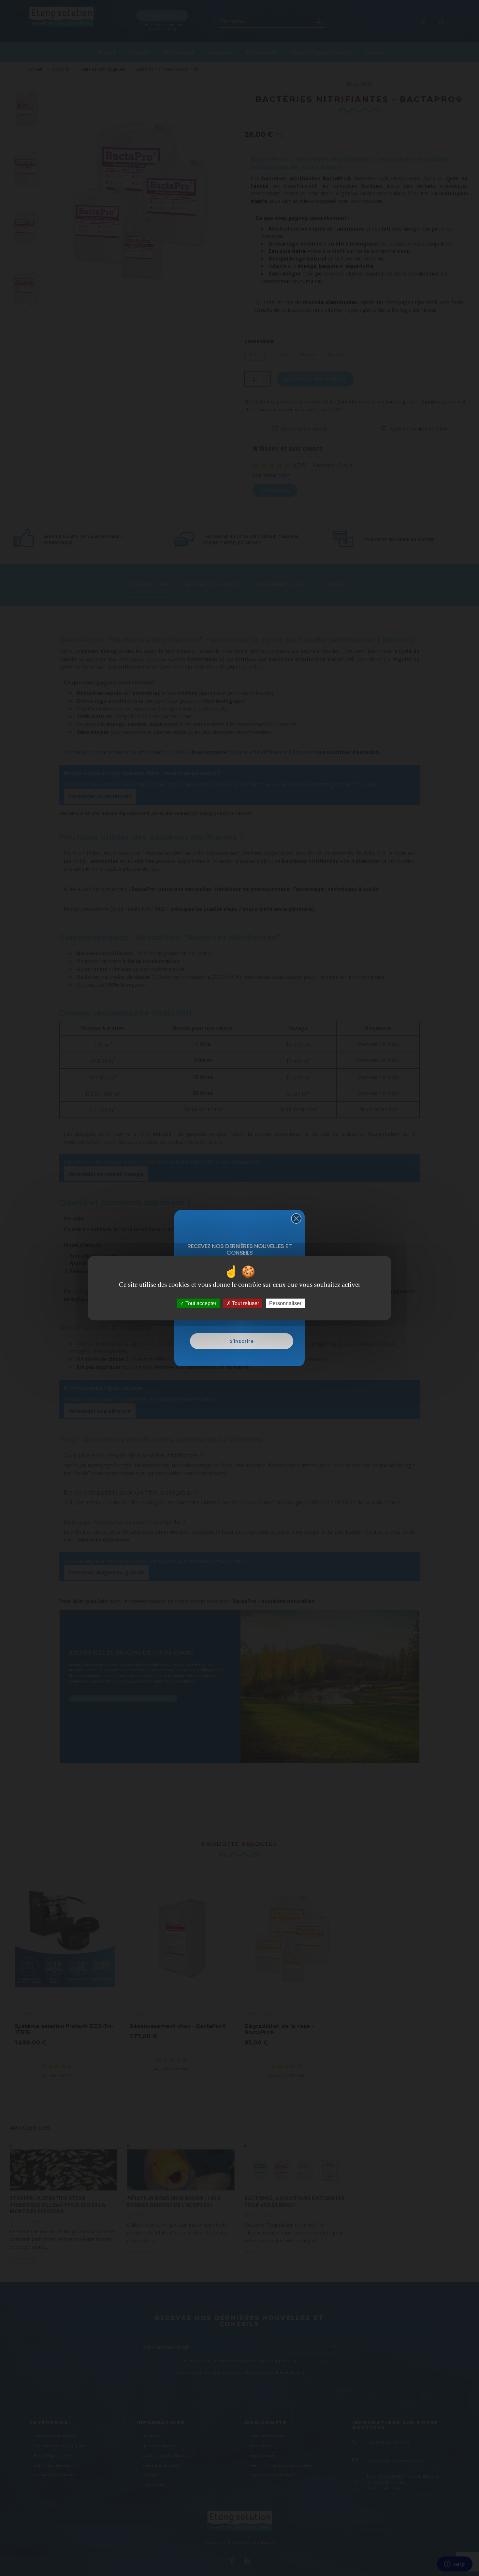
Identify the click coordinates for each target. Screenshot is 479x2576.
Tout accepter (200, 1303)
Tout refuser (245, 1303)
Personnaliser (285, 1303)
